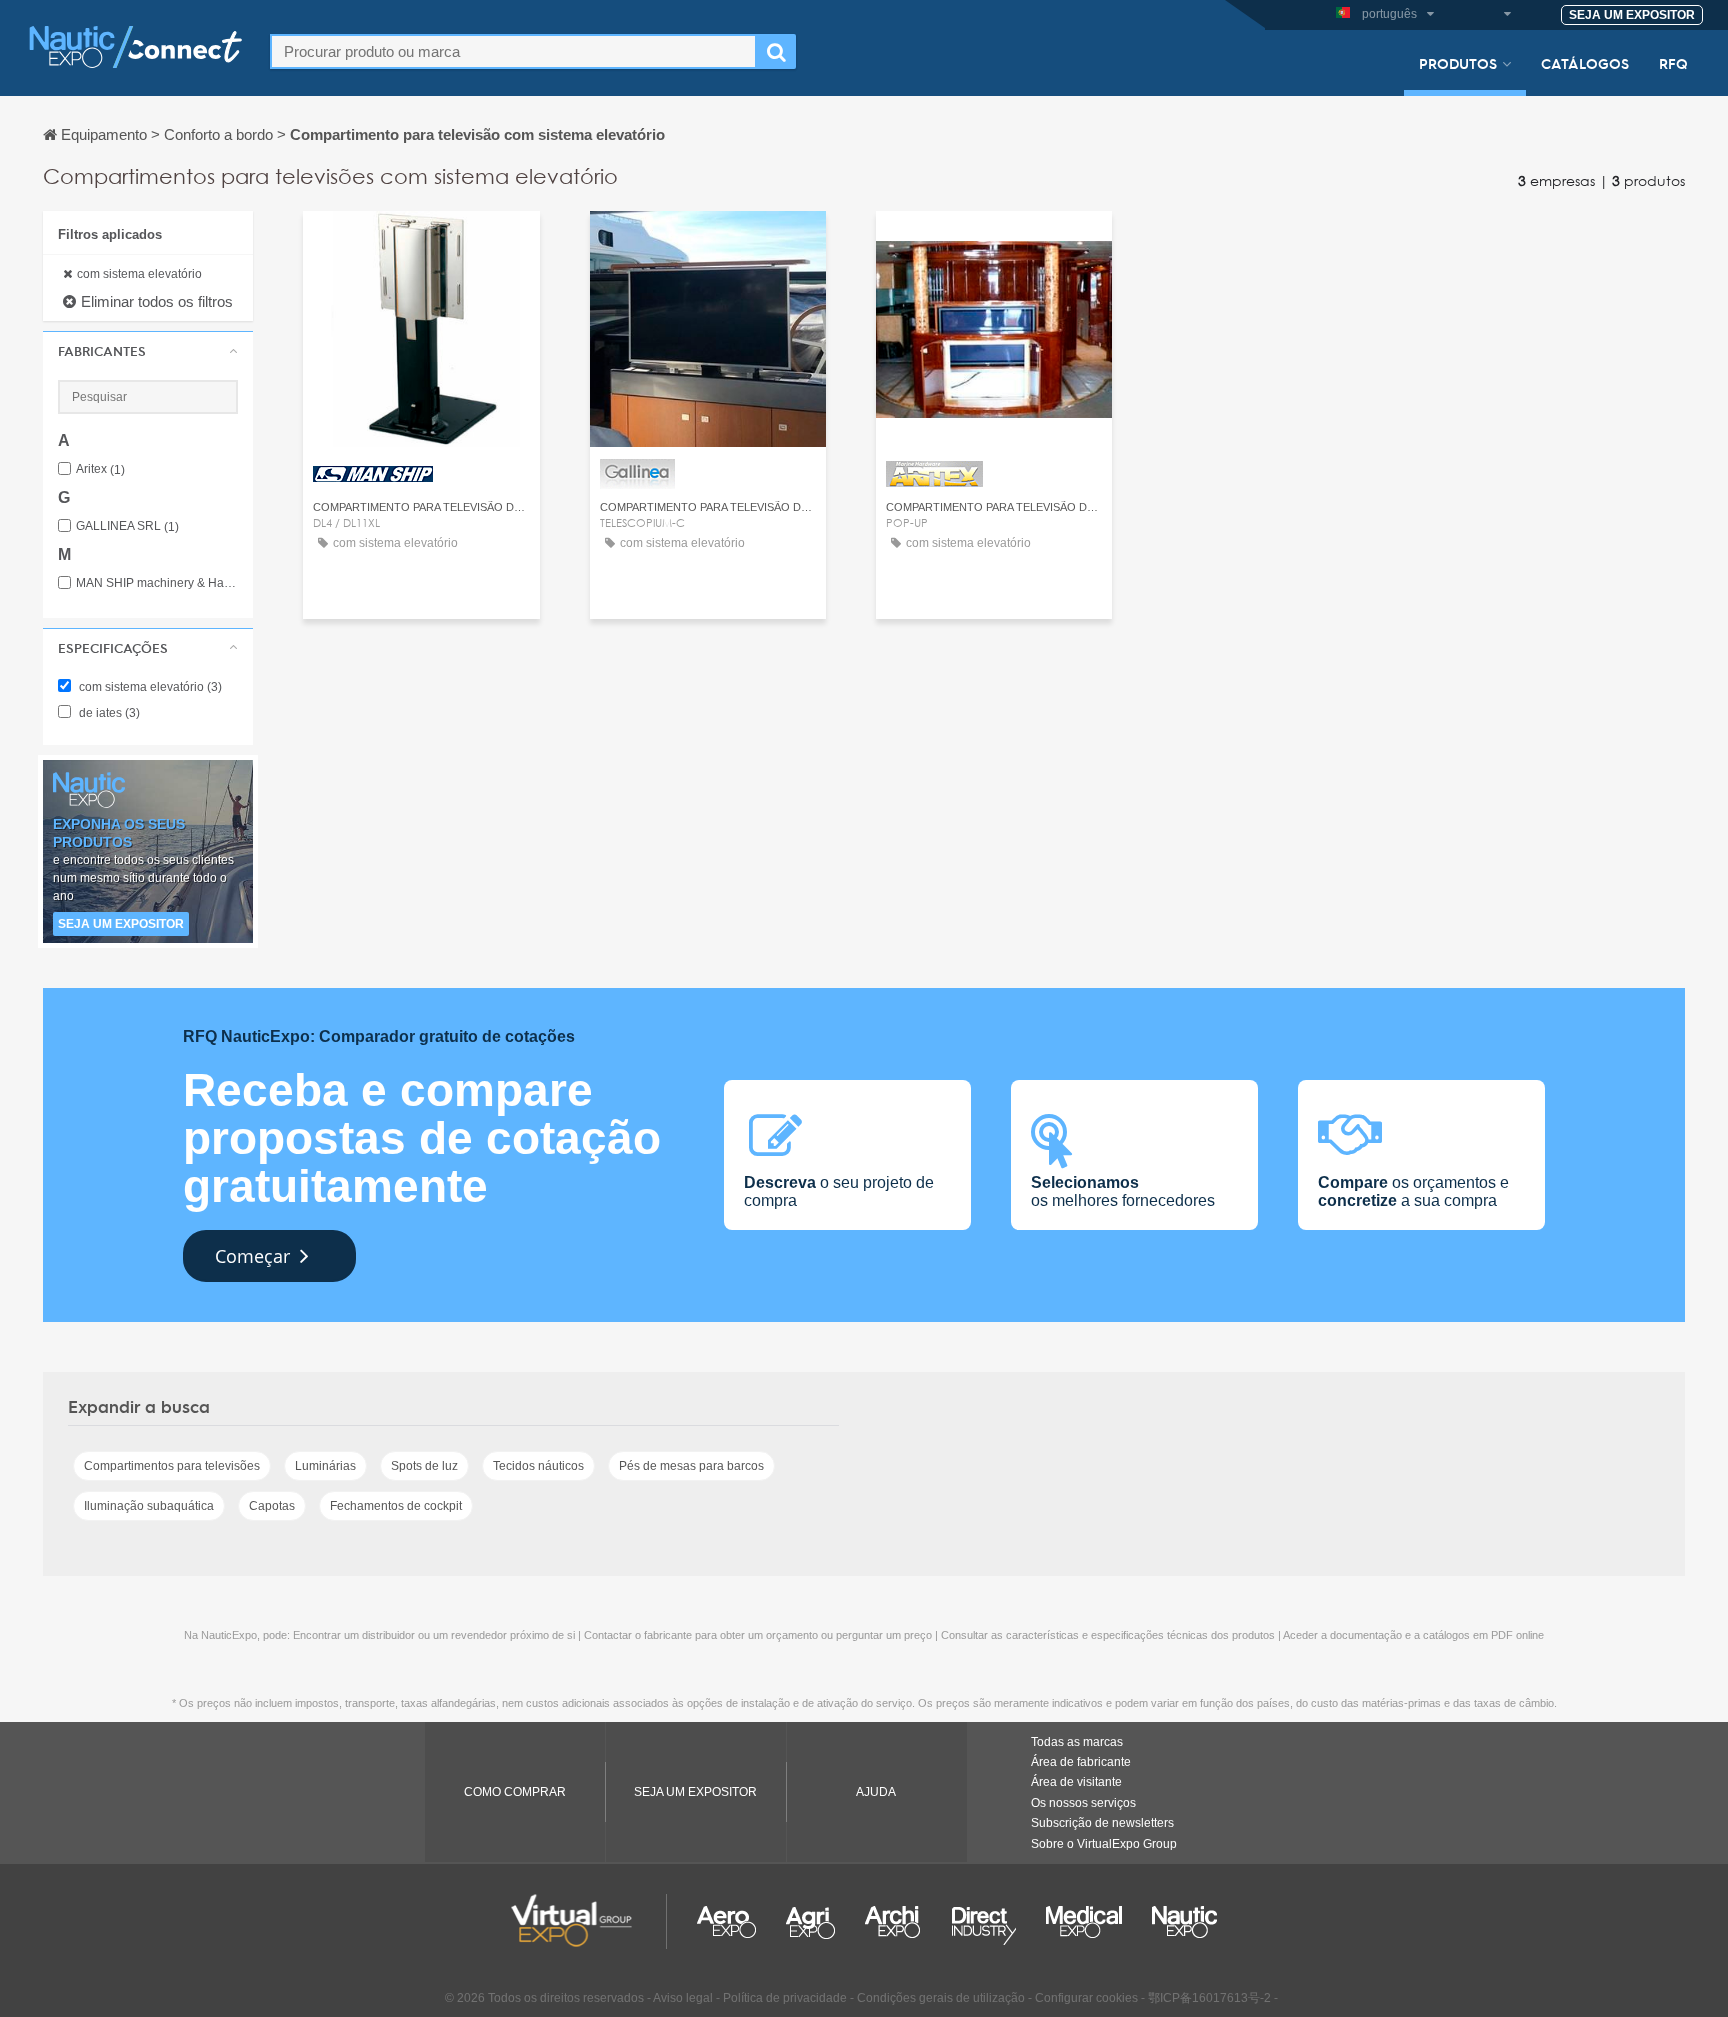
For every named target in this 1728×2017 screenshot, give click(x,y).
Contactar (421, 244)
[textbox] (513, 51)
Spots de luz (424, 1466)
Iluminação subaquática (149, 1506)
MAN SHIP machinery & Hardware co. (157, 583)
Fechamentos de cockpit (396, 1506)
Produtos (1458, 63)
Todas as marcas (1077, 1742)
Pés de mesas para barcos (691, 1466)
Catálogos (1585, 63)
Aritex (100, 469)
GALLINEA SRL (127, 526)
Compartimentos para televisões (172, 1466)
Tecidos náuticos (538, 1466)
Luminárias (325, 1466)
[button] (148, 351)
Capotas (272, 1506)
